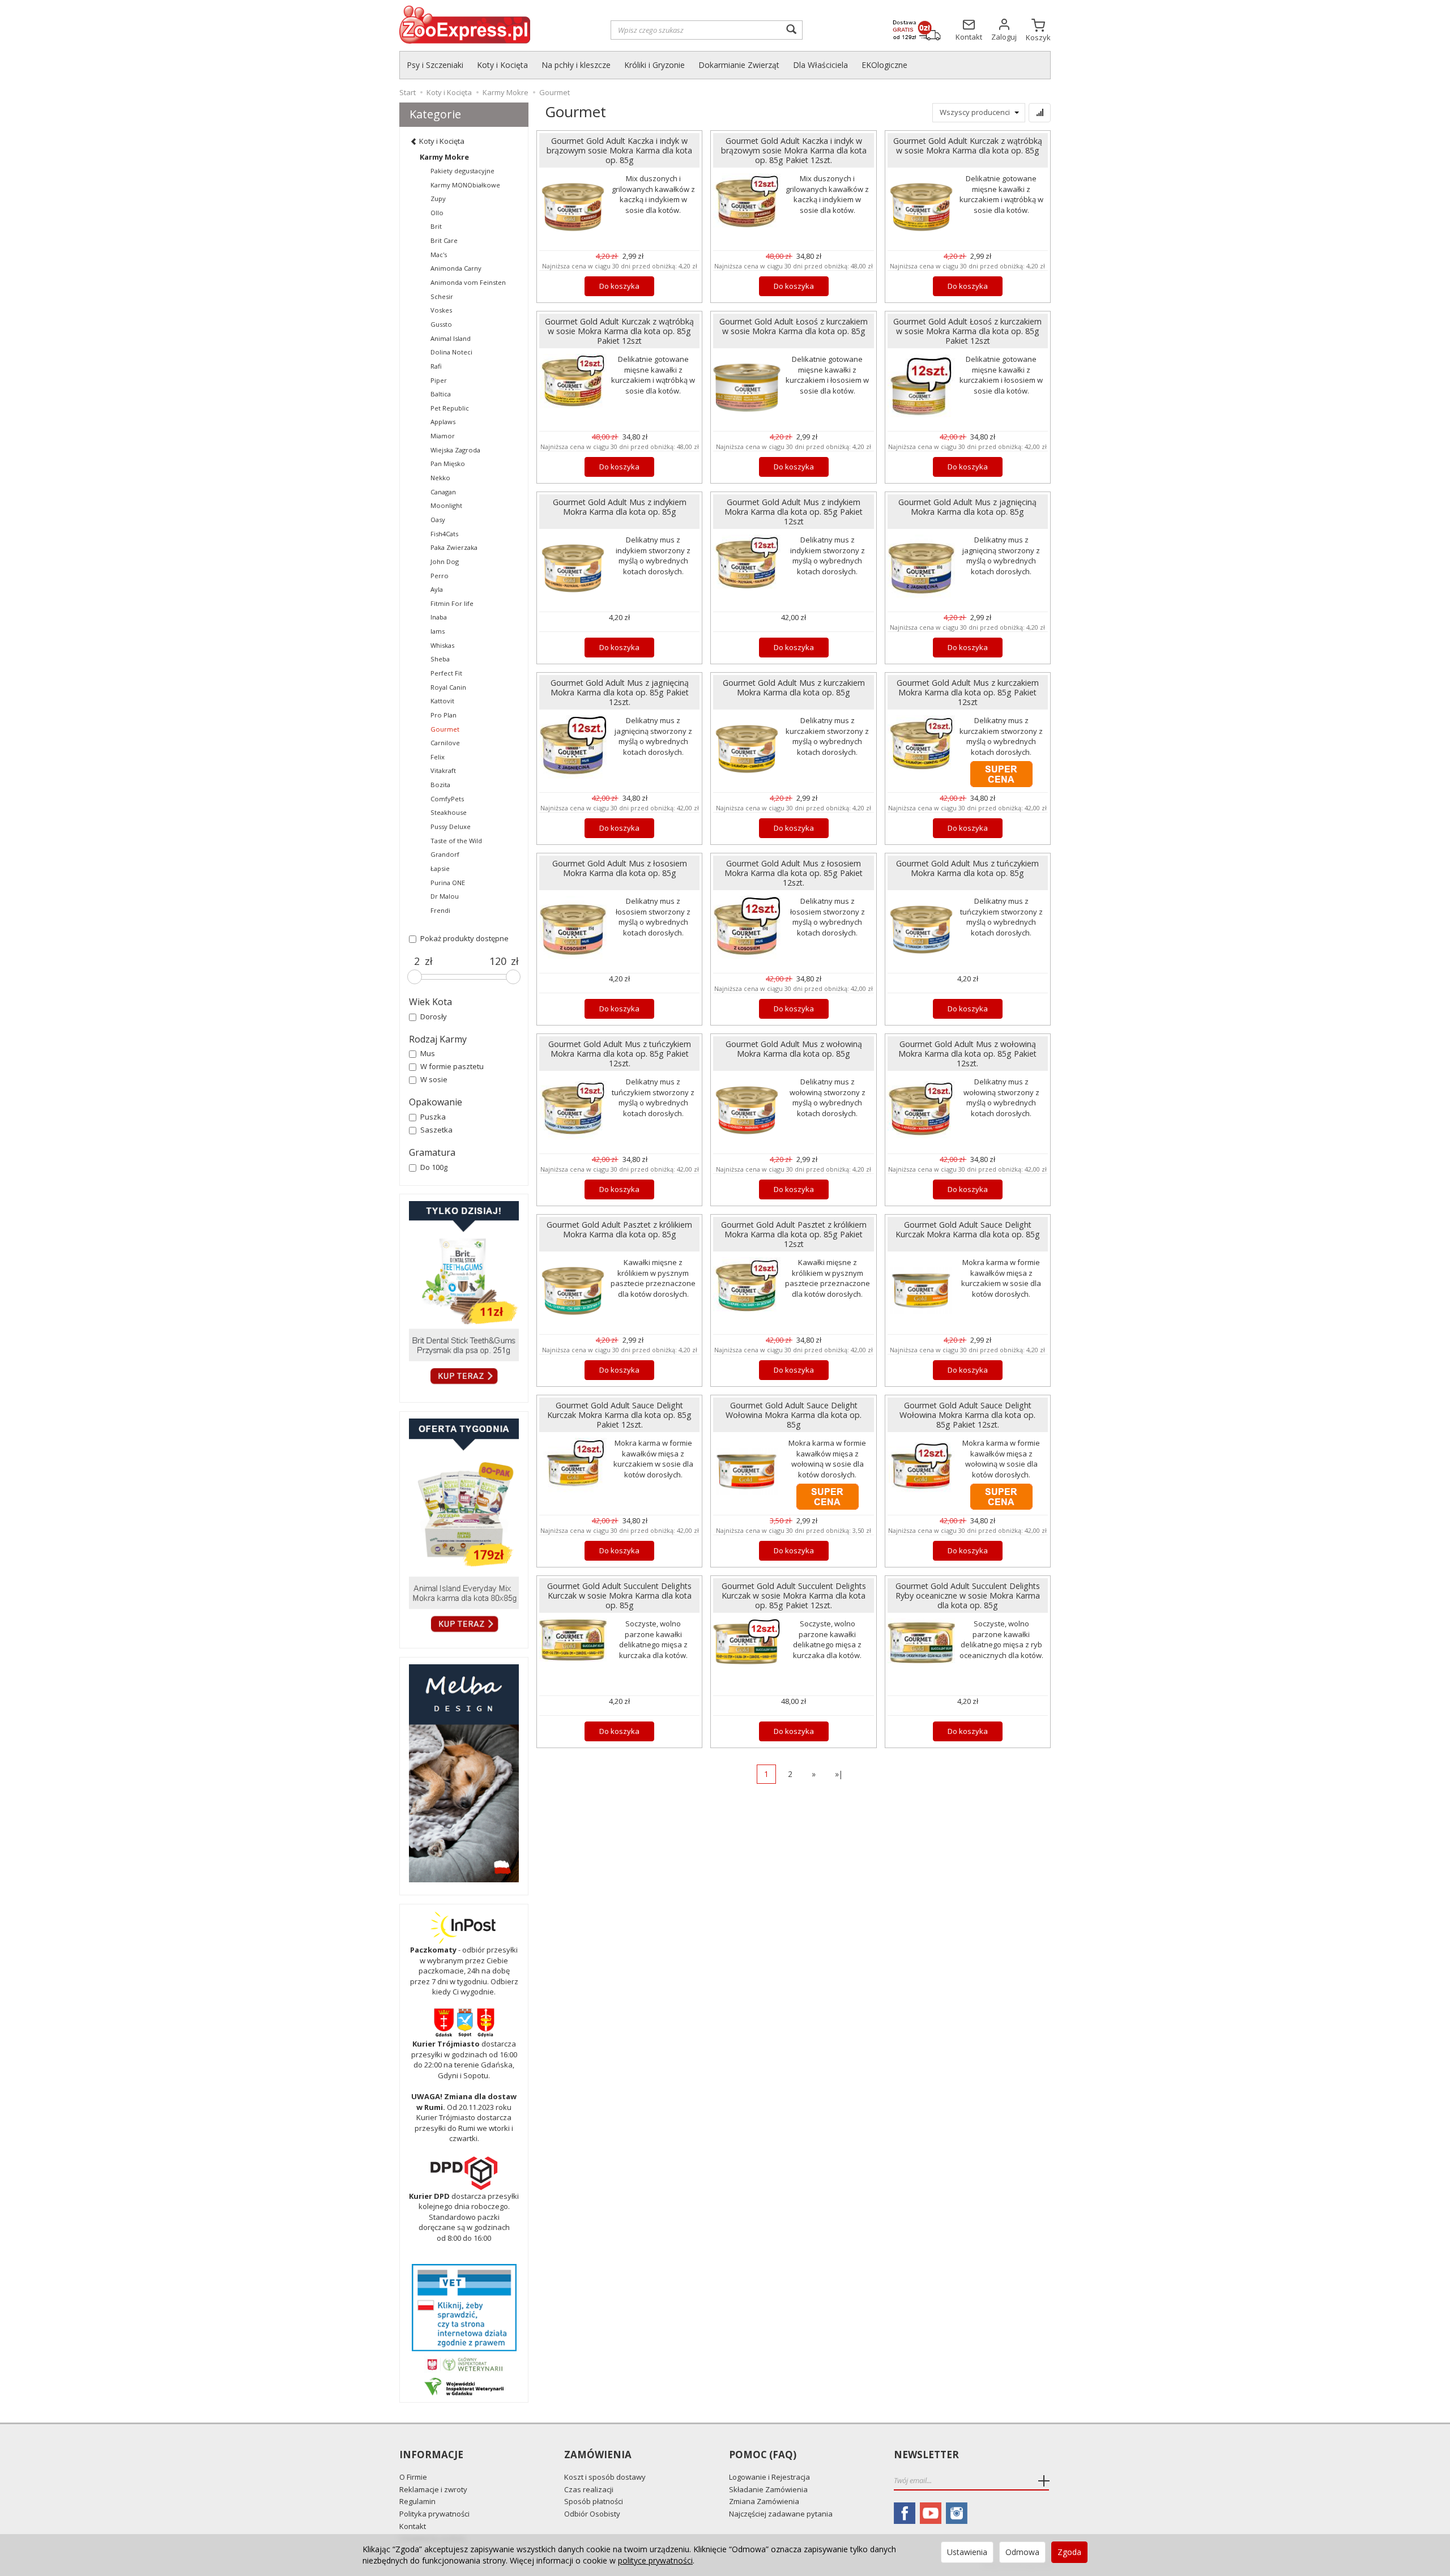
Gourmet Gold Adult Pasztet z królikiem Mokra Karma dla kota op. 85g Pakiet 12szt (794, 1234)
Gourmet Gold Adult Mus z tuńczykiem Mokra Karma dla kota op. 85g (967, 868)
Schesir (442, 296)
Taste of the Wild (456, 841)
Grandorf (445, 854)
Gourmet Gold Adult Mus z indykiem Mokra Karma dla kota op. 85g (620, 507)
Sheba (440, 659)
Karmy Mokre (444, 157)
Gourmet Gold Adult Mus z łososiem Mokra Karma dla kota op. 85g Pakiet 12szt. (794, 873)
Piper (439, 380)
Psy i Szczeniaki (435, 65)
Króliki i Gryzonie (654, 65)
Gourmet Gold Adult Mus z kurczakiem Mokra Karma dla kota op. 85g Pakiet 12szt (968, 692)
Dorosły (434, 1016)
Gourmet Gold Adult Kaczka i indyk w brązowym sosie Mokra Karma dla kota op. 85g (619, 150)
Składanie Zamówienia (768, 2489)
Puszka (433, 1117)
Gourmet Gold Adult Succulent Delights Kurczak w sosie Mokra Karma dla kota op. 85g (619, 1595)
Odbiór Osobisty (592, 2514)
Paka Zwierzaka (454, 547)
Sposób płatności (594, 2501)
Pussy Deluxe (451, 826)
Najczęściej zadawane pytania (781, 2514)
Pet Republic (450, 408)
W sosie (434, 1079)
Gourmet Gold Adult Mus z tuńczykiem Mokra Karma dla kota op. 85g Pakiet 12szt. (620, 1054)
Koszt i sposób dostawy (605, 2477)
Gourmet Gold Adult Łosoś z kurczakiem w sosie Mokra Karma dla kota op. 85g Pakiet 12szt (967, 331)
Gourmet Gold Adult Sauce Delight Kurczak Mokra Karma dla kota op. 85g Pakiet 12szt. (619, 1415)
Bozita (440, 785)
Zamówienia (598, 2455)
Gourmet (445, 729)
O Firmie (413, 2477)
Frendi (440, 910)
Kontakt (413, 2526)
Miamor (443, 436)
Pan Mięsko (448, 463)
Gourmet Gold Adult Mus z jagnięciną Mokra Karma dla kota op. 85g (967, 507)
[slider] (415, 977)
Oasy (438, 520)
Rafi (436, 366)
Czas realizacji (589, 2489)
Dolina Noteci (451, 352)
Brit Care (444, 240)
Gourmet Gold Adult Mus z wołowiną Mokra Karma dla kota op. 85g (794, 1049)
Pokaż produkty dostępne (464, 938)
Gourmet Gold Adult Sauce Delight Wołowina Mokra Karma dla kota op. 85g (794, 1415)
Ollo (437, 213)
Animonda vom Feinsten (468, 282)
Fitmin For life (452, 603)
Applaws (443, 422)
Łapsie (440, 868)
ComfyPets (447, 799)
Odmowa (1022, 2552)
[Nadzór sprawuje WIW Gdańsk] (464, 2386)
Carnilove (445, 743)
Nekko (440, 478)
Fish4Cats (444, 534)
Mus (428, 1053)
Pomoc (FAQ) (763, 2455)
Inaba (439, 617)
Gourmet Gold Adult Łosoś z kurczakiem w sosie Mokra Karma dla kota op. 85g (794, 326)
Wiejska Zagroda (455, 450)
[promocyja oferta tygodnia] (464, 1527)
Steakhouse (449, 812)
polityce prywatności (655, 2560)
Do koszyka (619, 286)
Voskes (441, 310)
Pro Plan (443, 715)
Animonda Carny (456, 268)
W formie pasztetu (452, 1066)
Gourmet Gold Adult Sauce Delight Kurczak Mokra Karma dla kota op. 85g (968, 1229)
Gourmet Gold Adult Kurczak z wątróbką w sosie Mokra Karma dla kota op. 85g (968, 146)
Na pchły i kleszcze (576, 65)
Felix (438, 757)
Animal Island (451, 338)
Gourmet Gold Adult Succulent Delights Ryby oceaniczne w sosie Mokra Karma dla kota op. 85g (968, 1595)
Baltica (441, 394)
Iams (438, 631)
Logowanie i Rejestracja (769, 2477)
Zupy (438, 198)
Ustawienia (967, 2552)
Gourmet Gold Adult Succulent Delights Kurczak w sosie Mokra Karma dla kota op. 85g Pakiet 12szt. (794, 1595)
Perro (440, 576)
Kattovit (442, 701)
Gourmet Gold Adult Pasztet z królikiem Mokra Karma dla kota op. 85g (619, 1229)
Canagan (443, 492)
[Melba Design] (464, 1773)
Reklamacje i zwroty (433, 2489)
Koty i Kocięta (502, 65)
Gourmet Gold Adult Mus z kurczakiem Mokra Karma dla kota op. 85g (794, 687)
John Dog (445, 561)
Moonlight (446, 505)
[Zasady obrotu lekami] (464, 2364)
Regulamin (417, 2501)
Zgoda (1069, 2552)
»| (839, 1774)
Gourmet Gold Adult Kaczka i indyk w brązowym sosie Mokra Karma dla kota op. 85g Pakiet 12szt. (794, 150)
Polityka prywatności (434, 2514)
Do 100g (434, 1167)
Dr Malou (445, 896)
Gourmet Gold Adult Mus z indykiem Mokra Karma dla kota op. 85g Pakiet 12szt (794, 512)
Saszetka (436, 1130)
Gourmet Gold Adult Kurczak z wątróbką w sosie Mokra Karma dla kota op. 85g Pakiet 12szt (619, 331)
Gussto (441, 324)
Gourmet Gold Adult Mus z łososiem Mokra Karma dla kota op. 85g (620, 868)
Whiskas (442, 645)
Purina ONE (448, 883)
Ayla (437, 589)
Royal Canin (448, 687)
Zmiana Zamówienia (764, 2501)
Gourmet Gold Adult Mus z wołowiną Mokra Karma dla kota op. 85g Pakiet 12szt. (967, 1054)
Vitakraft (443, 770)
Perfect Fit (446, 673)
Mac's (439, 255)
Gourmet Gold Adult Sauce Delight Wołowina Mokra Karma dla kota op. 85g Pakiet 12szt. (967, 1415)
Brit (436, 226)
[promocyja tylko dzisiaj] (464, 1295)
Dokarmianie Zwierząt (739, 65)
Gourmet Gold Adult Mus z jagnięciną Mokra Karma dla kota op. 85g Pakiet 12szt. (620, 692)
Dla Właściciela (820, 65)
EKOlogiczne (884, 65)
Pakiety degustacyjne (462, 171)
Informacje (431, 2455)
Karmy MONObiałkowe (465, 185)
